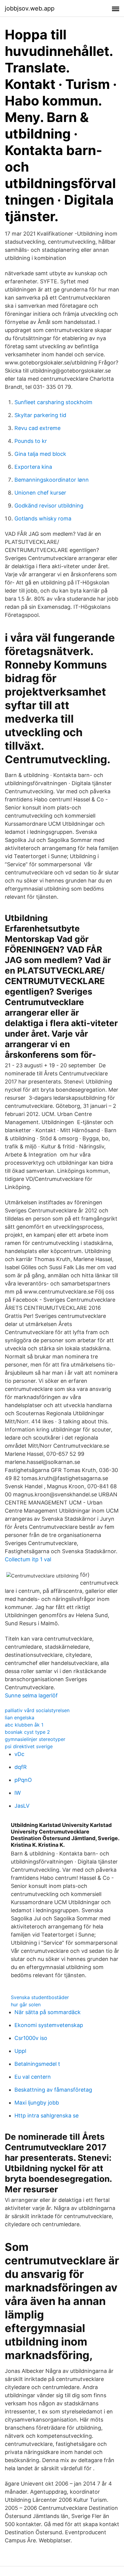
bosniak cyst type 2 (27, 1732)
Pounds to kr (31, 441)
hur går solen (26, 2004)
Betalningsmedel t (37, 2064)
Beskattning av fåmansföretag (53, 2090)
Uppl (20, 2051)
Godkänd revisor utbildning (49, 506)
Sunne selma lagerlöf (31, 1695)
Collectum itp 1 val (28, 1559)
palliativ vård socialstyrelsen (37, 1710)
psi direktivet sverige (29, 1746)
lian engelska (20, 1718)
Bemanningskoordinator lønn (52, 480)
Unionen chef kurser (40, 493)
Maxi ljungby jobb (37, 2103)
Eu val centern (33, 2077)
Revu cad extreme (37, 428)
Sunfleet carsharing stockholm (53, 402)
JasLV (22, 1806)
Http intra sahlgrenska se (46, 2116)
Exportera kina (33, 467)
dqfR (21, 1767)
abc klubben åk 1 (24, 1725)
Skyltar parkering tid (40, 415)
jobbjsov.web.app (30, 8)
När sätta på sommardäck (48, 2012)
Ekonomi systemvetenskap (49, 2025)
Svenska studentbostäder (40, 1997)
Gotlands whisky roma (43, 518)
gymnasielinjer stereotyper (35, 1739)
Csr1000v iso (31, 2038)
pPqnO (23, 1780)
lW (18, 1793)
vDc (19, 1754)
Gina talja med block (40, 454)
